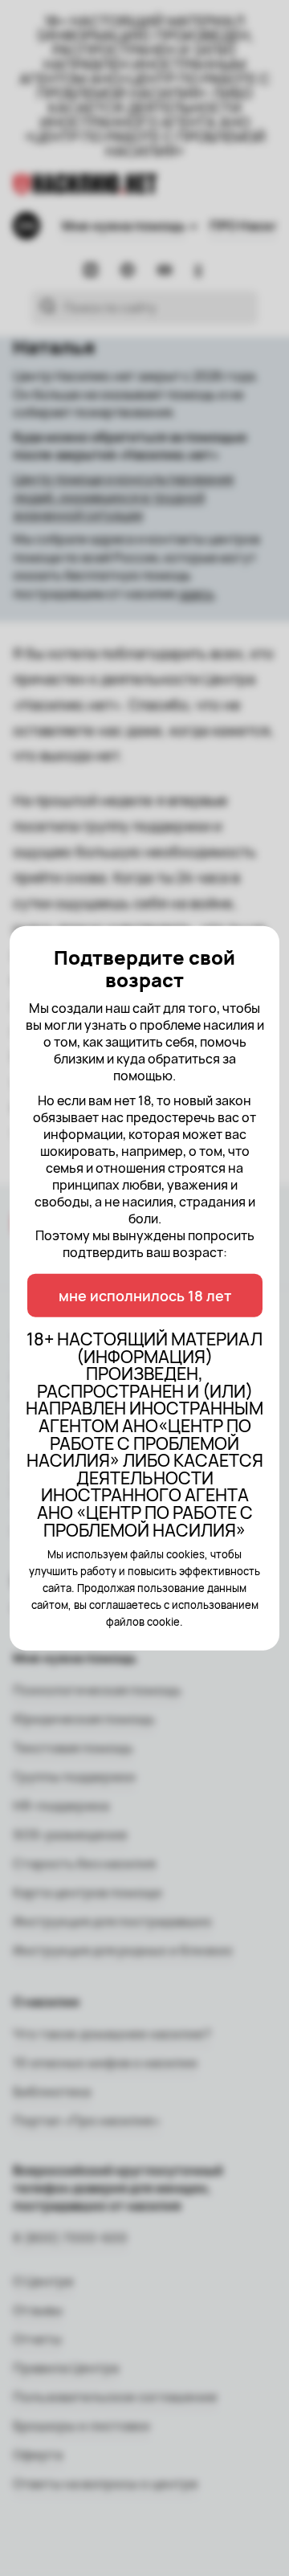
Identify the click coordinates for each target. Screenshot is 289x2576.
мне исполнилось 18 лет (145, 1296)
